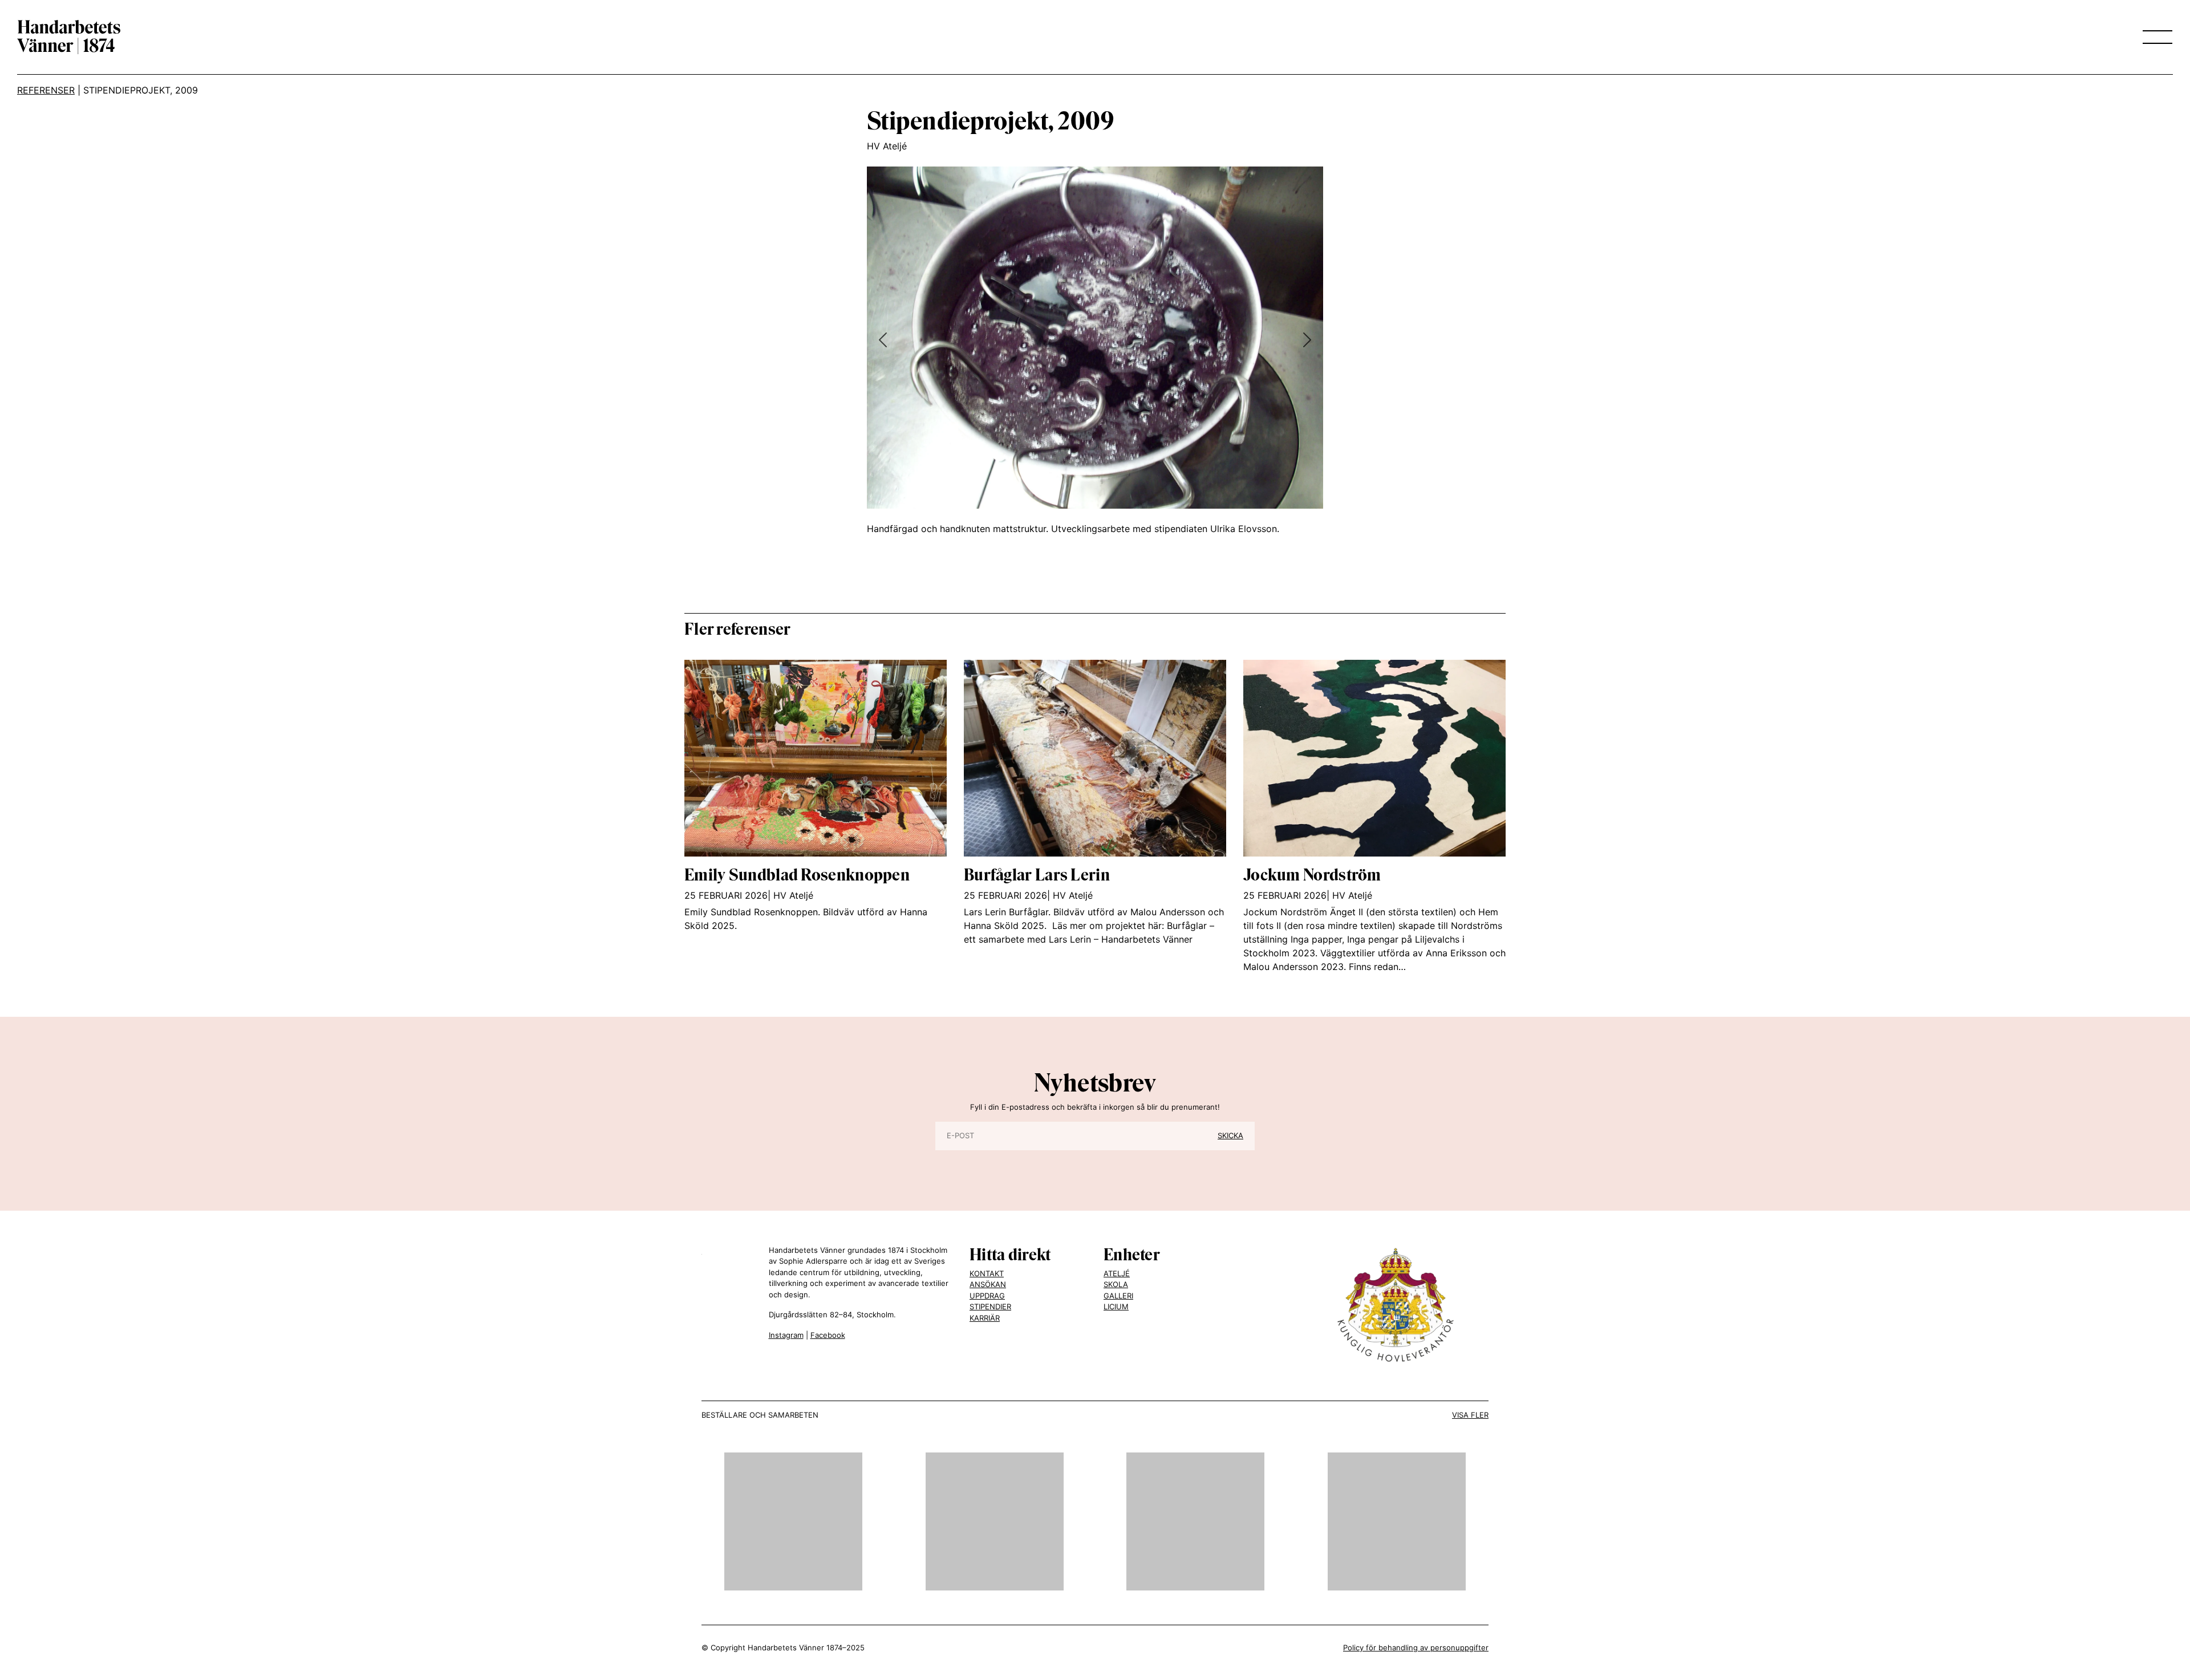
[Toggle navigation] (2154, 37)
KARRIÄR (985, 1318)
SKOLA (1116, 1284)
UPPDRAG (987, 1296)
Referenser (46, 90)
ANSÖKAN (988, 1284)
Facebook (828, 1335)
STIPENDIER (990, 1306)
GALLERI (1118, 1296)
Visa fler (1470, 1415)
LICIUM (1116, 1306)
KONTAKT (987, 1273)
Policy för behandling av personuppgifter (1416, 1647)
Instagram (786, 1335)
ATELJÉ (1117, 1273)
